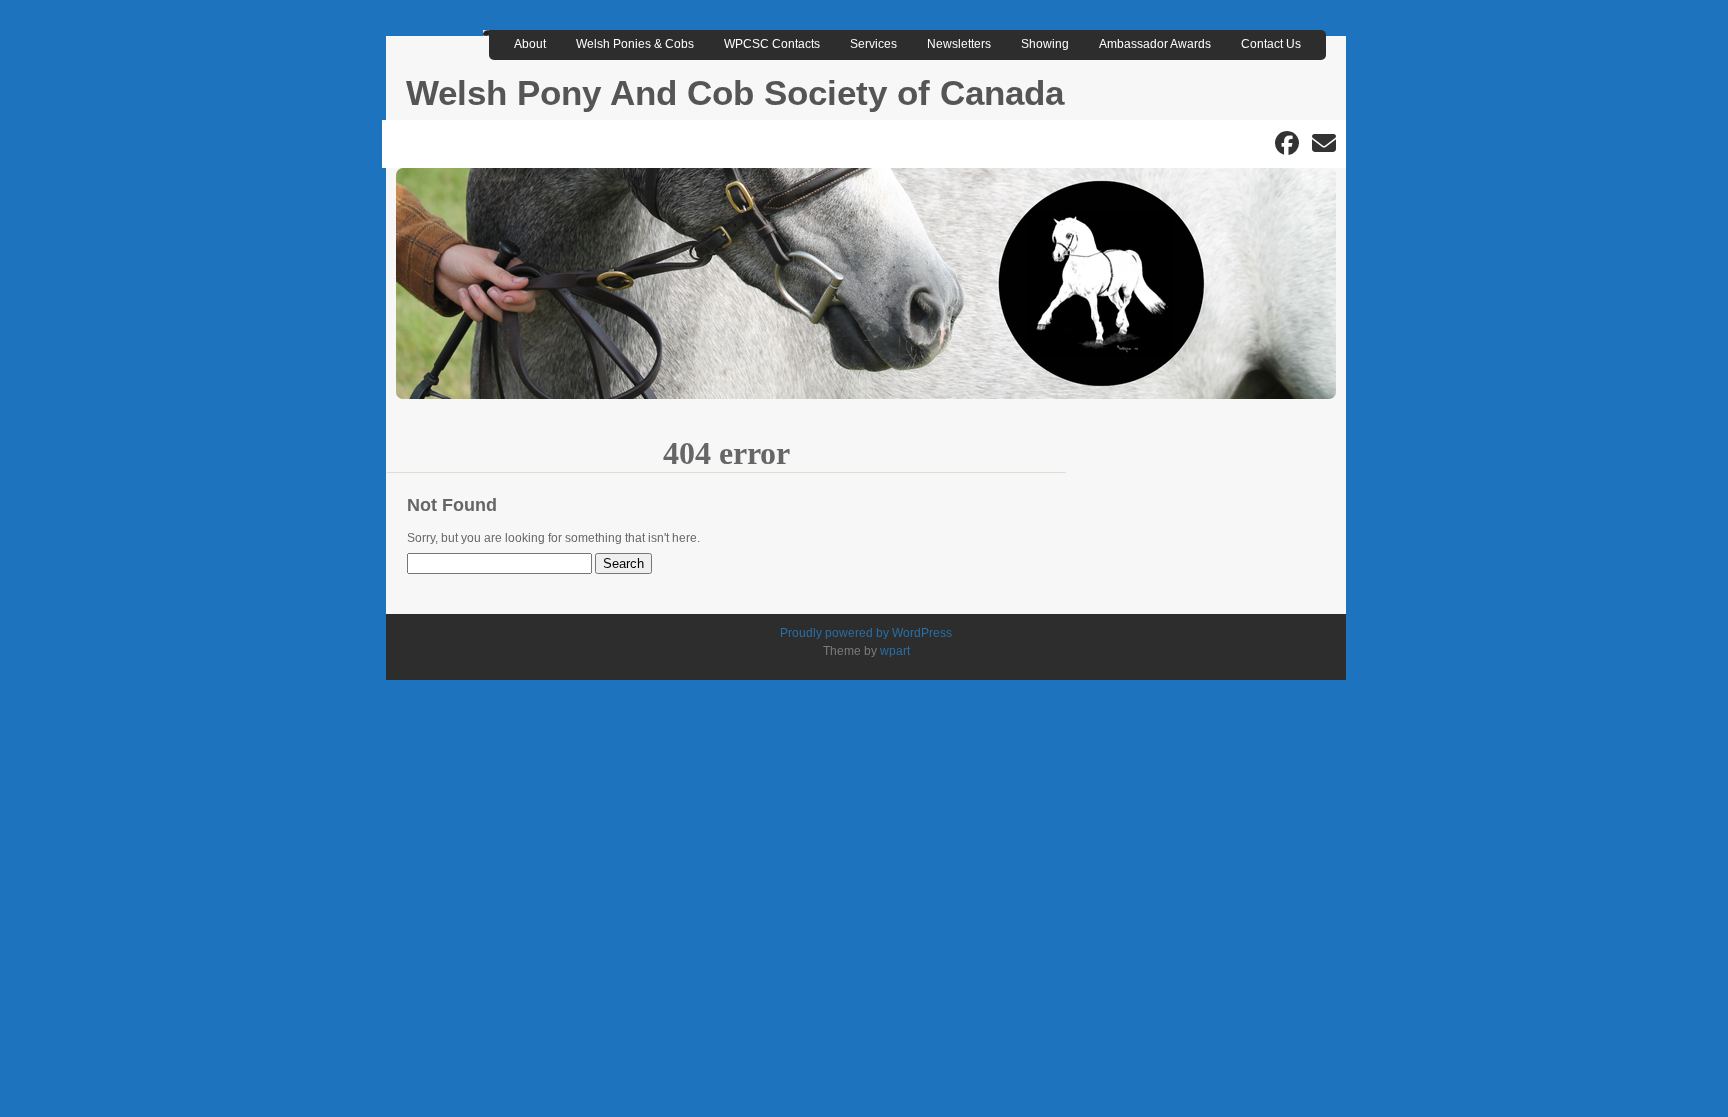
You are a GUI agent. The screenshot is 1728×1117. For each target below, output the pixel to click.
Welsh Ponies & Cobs (635, 44)
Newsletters (959, 44)
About (530, 44)
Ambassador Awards (1155, 44)
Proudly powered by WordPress (866, 633)
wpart (895, 651)
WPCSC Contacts (772, 44)
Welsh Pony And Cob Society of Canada (735, 92)
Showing (1045, 44)
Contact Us (1271, 44)
